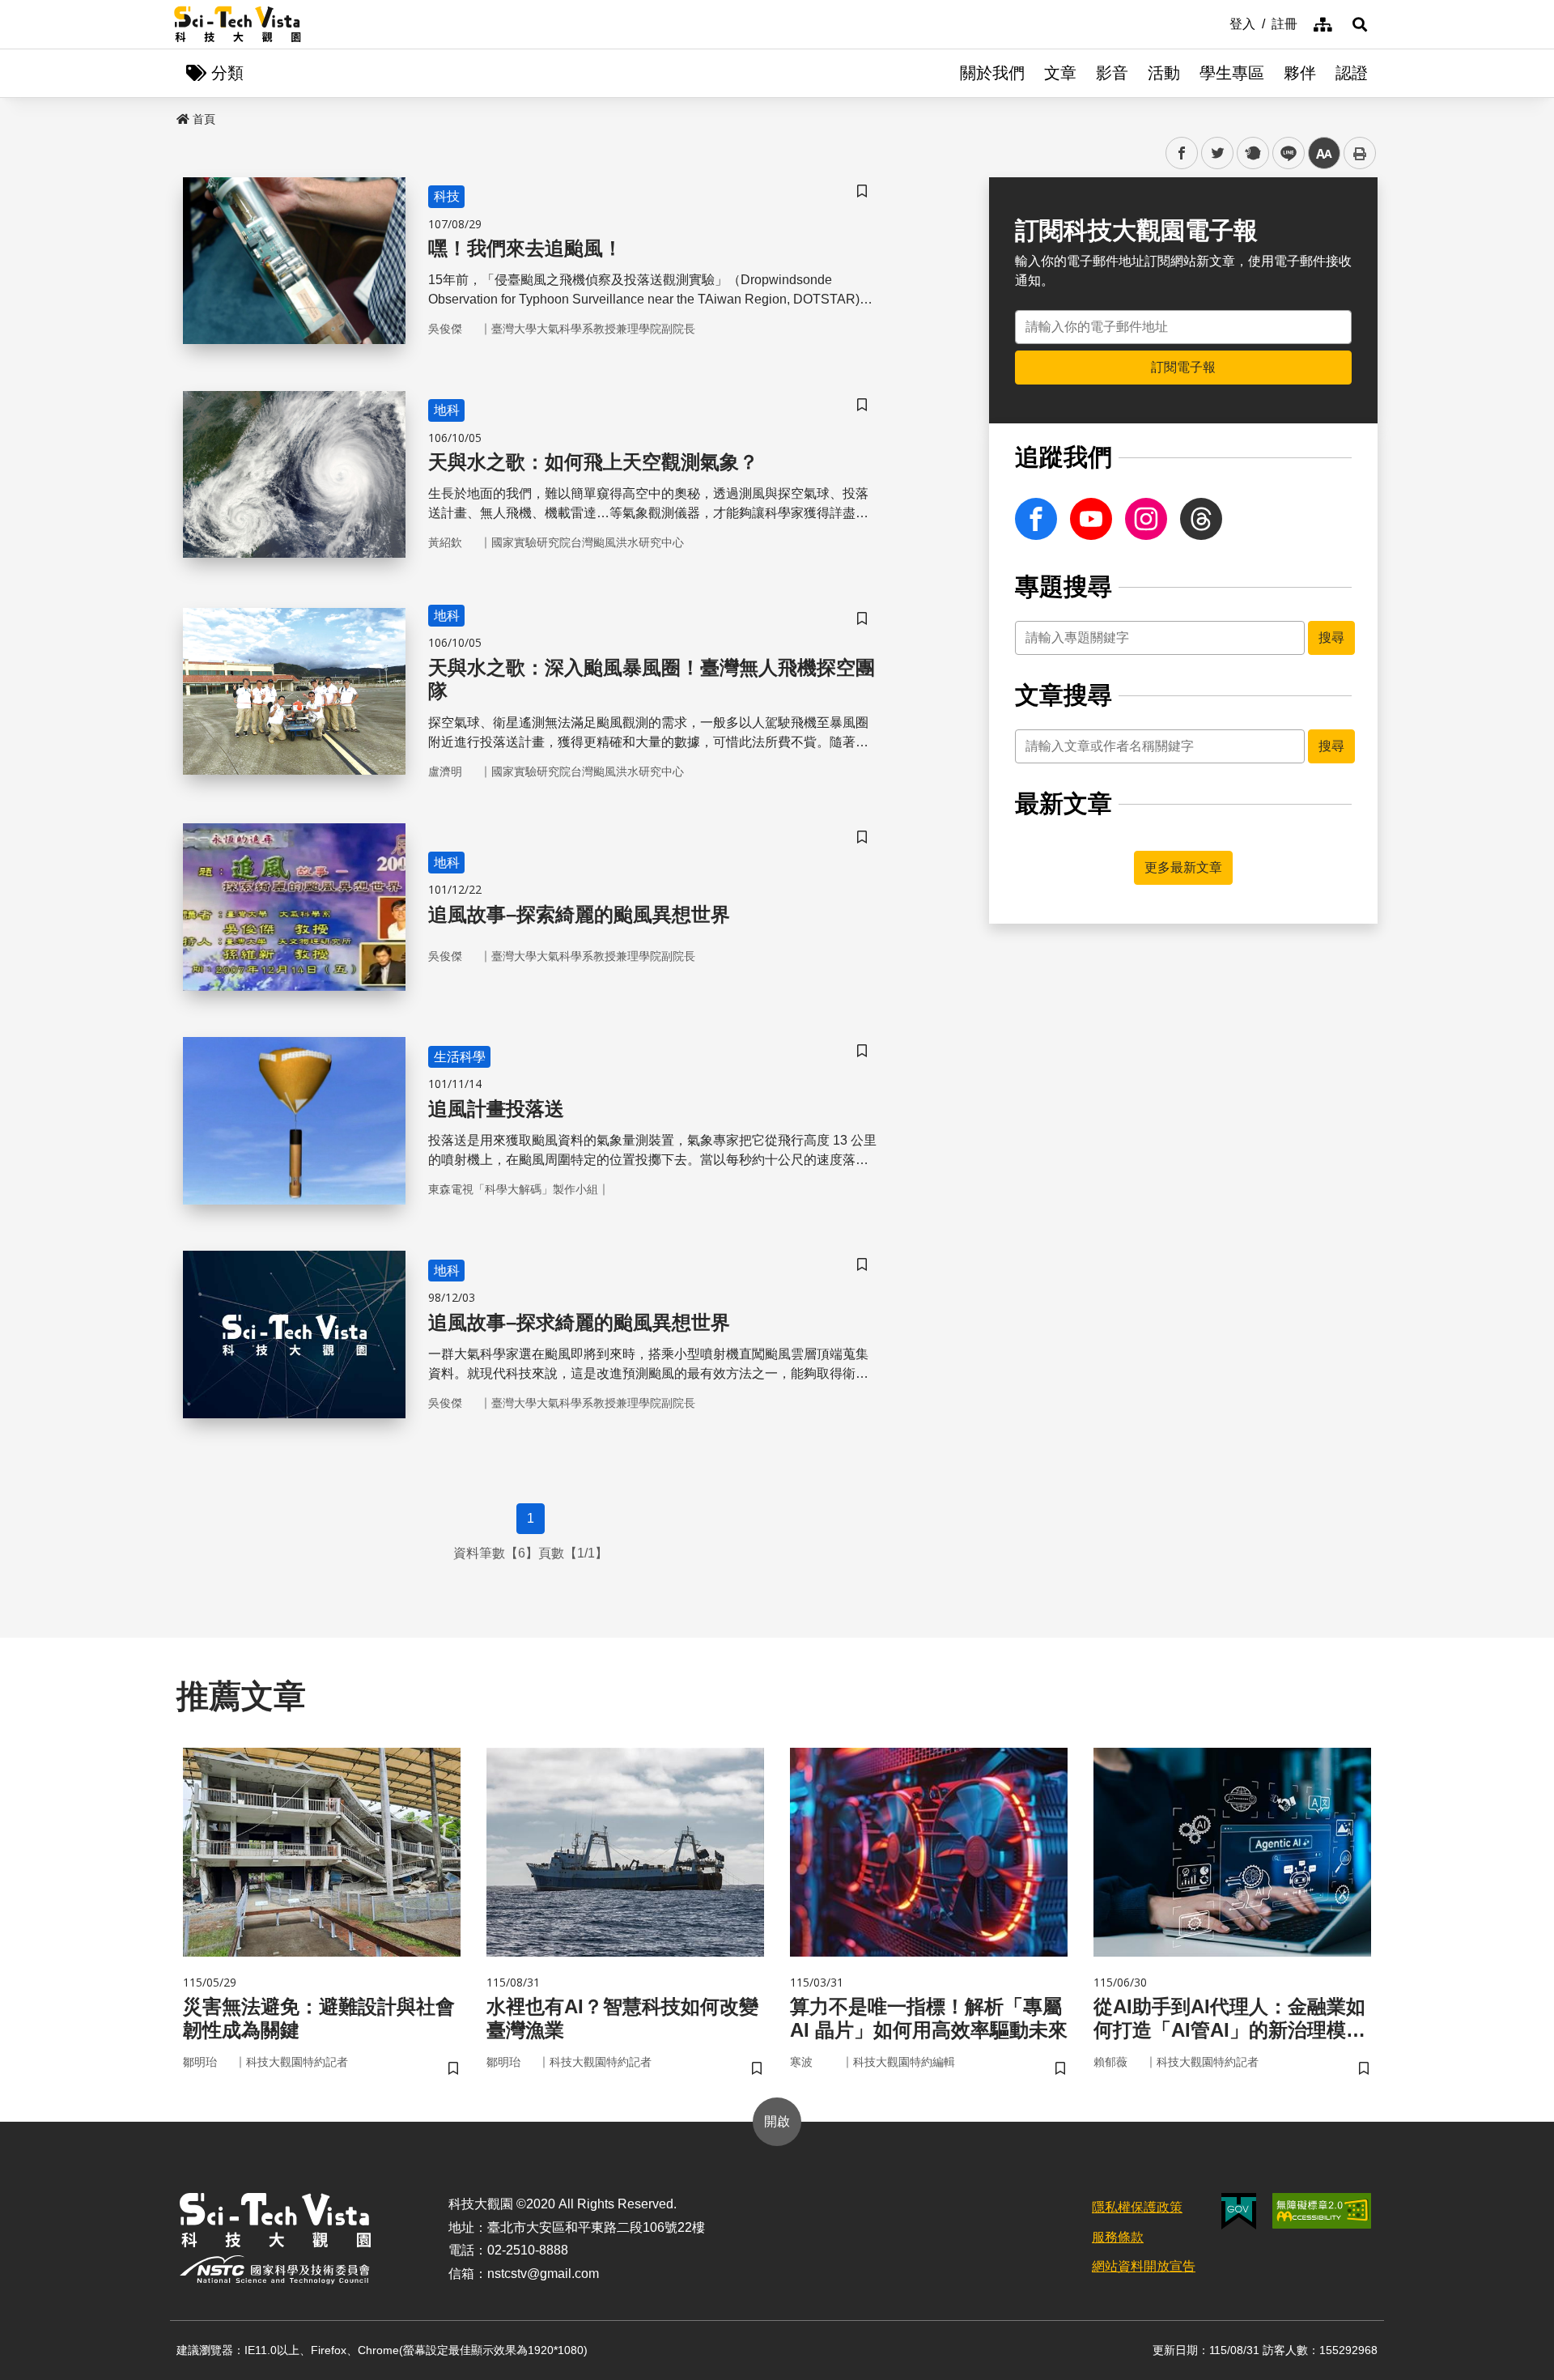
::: (1218, 23)
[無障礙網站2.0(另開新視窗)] (1322, 2211)
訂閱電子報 (1183, 367)
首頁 (204, 119)
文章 (1060, 73)
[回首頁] (238, 24)
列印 (1360, 153)
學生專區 (1232, 73)
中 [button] (1324, 153)
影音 (1112, 73)
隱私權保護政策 (1137, 2207)
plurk (1252, 153)
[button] (1360, 24)
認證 (1352, 73)
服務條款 (1118, 2237)
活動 (1164, 73)
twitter (1218, 153)
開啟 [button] (777, 2121)
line (1284, 153)
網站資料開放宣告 (1144, 2266)
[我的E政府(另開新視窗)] (1239, 2211)
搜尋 (1331, 637)
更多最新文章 (1183, 867)
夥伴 (1300, 73)
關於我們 (992, 73)
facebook (1182, 153)
